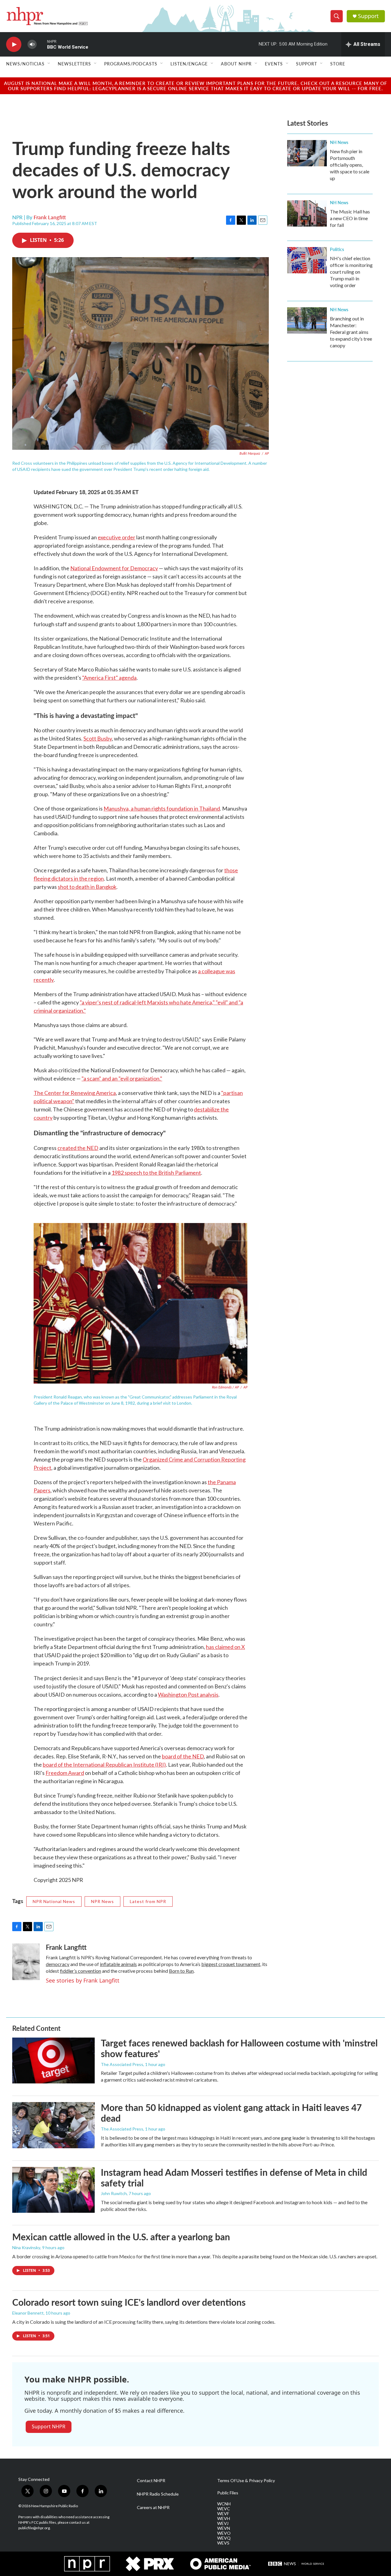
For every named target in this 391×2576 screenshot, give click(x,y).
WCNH (224, 2504)
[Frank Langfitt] (26, 1962)
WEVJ (223, 2523)
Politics (337, 249)
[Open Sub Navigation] (49, 64)
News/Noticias (25, 64)
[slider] (42, 44)
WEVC (224, 2509)
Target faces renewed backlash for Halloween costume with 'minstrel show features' (239, 2048)
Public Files (228, 2493)
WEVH (224, 2519)
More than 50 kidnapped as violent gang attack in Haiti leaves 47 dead (231, 2113)
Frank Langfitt (50, 217)
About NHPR (236, 64)
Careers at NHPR (153, 2508)
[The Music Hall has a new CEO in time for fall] (307, 213)
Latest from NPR (148, 1901)
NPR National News (54, 1901)
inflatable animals (118, 1964)
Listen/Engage (189, 64)
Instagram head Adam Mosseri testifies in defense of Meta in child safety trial (234, 2177)
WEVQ (224, 2538)
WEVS (223, 2543)
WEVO (224, 2533)
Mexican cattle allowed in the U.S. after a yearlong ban (121, 2237)
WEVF (223, 2514)
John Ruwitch (114, 2193)
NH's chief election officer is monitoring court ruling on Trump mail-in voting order (351, 272)
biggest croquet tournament (231, 1964)
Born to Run (181, 1971)
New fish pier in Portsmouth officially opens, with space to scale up (350, 165)
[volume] (32, 44)
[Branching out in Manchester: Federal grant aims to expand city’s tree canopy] (307, 320)
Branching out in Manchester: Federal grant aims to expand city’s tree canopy (351, 332)
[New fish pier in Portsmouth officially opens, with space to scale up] (307, 153)
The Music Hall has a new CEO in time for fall (350, 218)
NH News (339, 142)
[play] (14, 44)
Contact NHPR (151, 2481)
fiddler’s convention (80, 1971)
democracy (58, 1964)
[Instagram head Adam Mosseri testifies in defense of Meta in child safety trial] (53, 2190)
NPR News (102, 1901)
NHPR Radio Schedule (158, 2494)
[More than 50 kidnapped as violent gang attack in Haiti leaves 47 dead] (53, 2125)
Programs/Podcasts (131, 64)
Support (368, 16)
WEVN (224, 2528)
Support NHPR (49, 2426)
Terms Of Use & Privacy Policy (246, 2481)
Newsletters (74, 64)
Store (338, 64)
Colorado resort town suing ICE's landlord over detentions (129, 2302)
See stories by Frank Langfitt (83, 1980)
